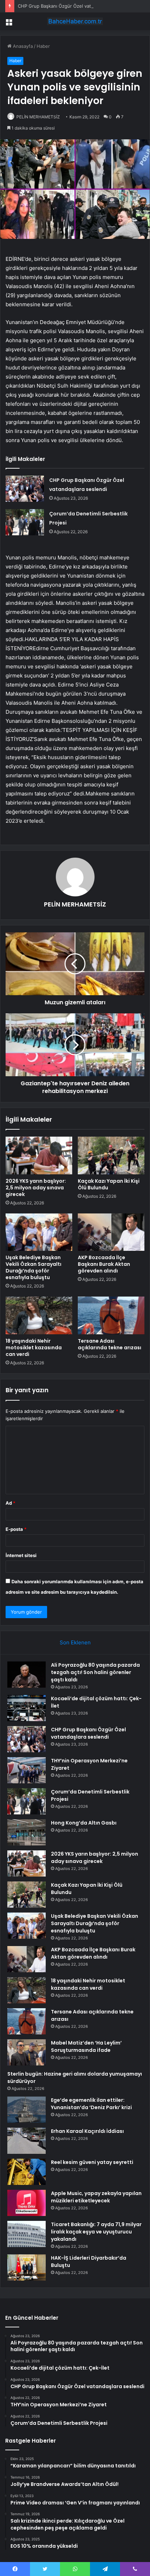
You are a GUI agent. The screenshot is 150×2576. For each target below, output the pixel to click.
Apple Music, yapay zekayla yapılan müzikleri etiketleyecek (96, 2197)
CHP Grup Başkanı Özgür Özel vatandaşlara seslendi (74, 6)
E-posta (16, 1529)
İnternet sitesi (21, 1555)
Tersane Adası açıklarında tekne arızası (110, 1344)
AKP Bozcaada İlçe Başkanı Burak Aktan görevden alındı (104, 1264)
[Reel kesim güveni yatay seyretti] (27, 2172)
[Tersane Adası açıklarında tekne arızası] (111, 1315)
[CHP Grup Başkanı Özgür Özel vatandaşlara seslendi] (25, 489)
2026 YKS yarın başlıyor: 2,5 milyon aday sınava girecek (36, 1188)
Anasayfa (22, 46)
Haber (43, 46)
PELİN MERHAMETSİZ (38, 117)
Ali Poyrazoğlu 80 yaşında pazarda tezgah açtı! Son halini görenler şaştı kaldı (95, 1672)
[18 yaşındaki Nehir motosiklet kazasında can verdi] (39, 1315)
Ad (10, 1503)
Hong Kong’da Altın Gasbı (84, 1823)
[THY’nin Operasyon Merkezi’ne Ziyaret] (27, 1770)
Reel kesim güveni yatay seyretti (92, 2162)
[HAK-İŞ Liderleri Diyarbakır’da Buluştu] (27, 2267)
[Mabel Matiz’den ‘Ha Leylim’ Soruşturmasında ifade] (27, 2052)
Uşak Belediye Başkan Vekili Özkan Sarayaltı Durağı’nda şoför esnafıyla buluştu (33, 1267)
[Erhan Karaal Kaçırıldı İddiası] (27, 2141)
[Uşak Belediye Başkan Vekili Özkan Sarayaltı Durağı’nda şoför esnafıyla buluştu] (39, 1232)
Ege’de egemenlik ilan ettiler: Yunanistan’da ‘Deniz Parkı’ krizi (91, 2104)
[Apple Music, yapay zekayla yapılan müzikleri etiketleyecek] (27, 2203)
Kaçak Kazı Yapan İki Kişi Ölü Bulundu (109, 1184)
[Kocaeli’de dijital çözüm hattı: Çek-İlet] (27, 1708)
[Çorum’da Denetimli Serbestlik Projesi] (25, 522)
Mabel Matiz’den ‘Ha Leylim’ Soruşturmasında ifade (86, 2046)
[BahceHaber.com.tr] (75, 21)
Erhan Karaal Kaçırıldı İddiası (87, 2131)
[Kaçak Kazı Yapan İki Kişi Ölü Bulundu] (111, 1155)
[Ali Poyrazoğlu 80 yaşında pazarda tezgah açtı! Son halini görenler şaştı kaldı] (27, 1675)
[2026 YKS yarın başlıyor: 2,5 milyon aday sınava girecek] (39, 1155)
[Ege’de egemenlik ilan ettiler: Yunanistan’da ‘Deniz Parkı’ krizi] (27, 2110)
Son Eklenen (75, 1642)
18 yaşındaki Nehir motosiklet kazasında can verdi (34, 1348)
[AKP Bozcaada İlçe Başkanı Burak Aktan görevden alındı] (111, 1232)
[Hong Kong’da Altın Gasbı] (27, 1832)
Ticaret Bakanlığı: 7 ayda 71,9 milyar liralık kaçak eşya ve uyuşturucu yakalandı (96, 2232)
